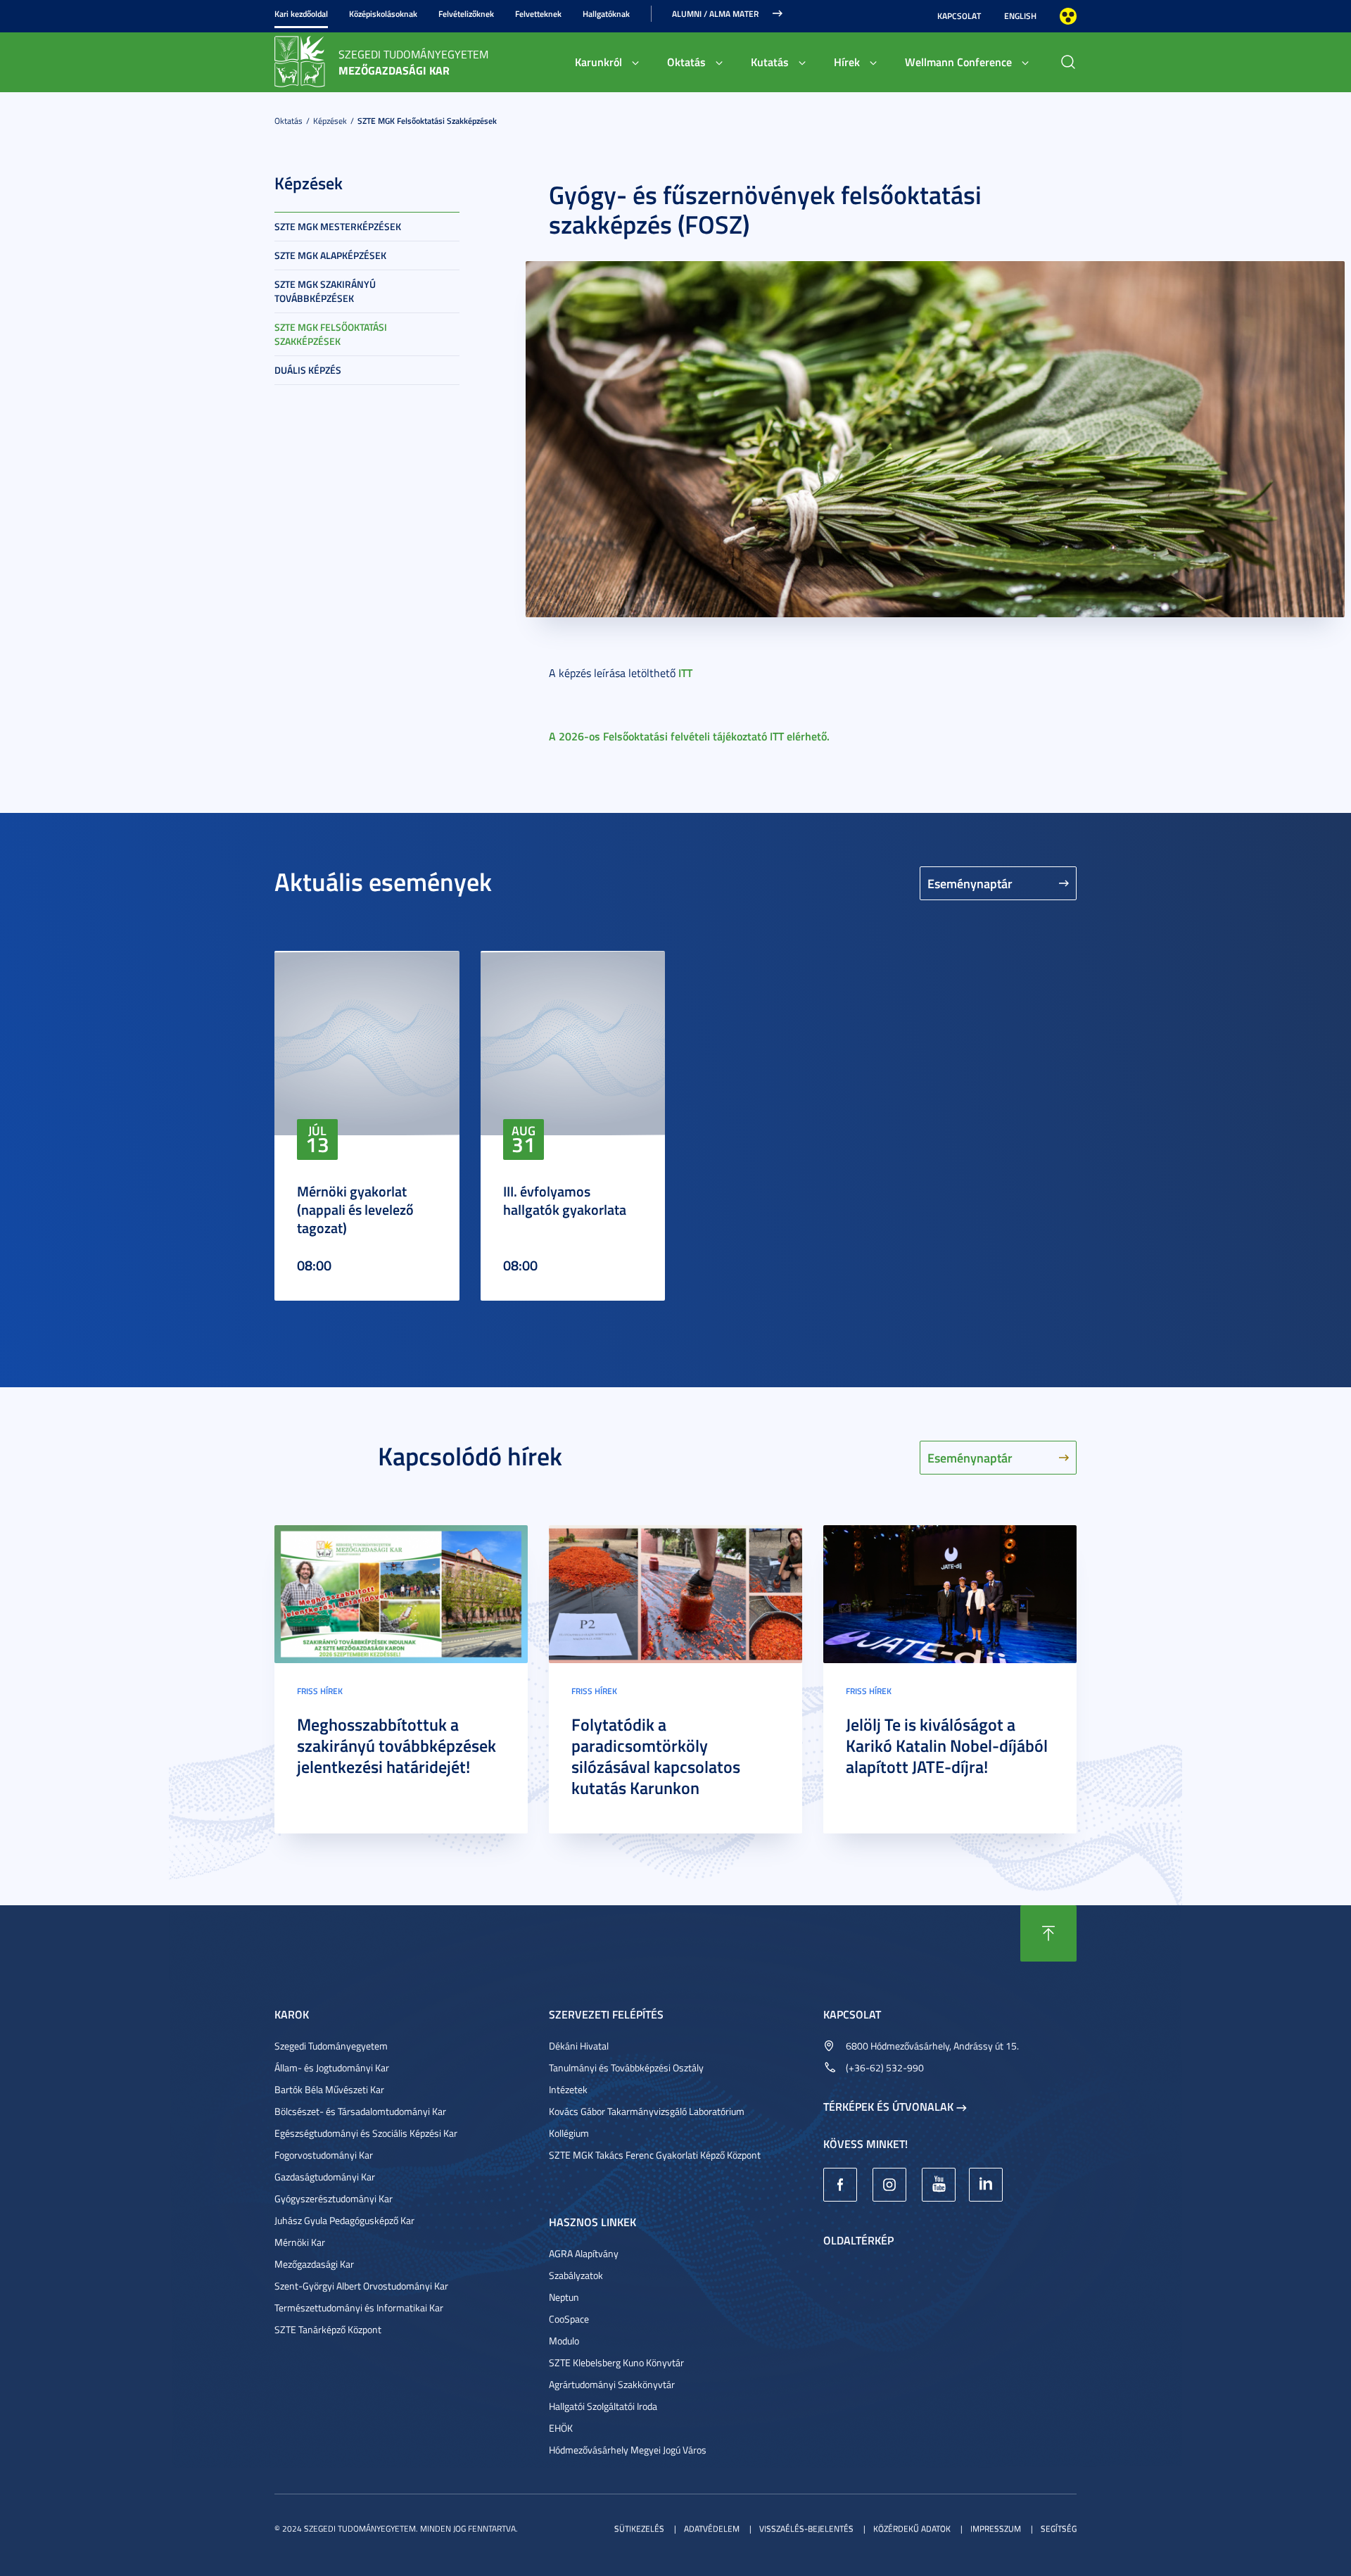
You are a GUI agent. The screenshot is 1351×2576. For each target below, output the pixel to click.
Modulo (564, 2341)
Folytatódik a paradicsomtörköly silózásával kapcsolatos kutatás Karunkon (656, 1756)
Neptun (564, 2297)
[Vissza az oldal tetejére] (1048, 1933)
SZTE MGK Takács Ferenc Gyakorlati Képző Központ (655, 2155)
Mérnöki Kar (300, 2242)
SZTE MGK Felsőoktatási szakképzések (427, 121)
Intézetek (568, 2089)
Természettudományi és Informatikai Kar (359, 2307)
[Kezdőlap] (300, 61)
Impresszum (996, 2528)
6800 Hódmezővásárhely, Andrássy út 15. (932, 2046)
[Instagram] (889, 2185)
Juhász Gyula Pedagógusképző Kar (344, 2220)
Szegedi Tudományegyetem (331, 2046)
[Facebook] (840, 2185)
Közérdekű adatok (912, 2528)
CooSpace (569, 2319)
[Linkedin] (986, 2185)
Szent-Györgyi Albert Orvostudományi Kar (361, 2286)
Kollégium (569, 2133)
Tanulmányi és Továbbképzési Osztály (626, 2067)
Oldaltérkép (858, 2240)
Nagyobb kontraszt (1068, 16)
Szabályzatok (576, 2275)
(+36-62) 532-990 (885, 2067)
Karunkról (598, 62)
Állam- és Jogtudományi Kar (332, 2067)
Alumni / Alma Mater (715, 14)
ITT (685, 673)
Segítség (1059, 2528)
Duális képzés (308, 370)
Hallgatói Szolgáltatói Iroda (603, 2406)
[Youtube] (939, 2185)
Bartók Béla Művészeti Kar (329, 2089)
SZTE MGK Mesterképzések (338, 226)
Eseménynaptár (970, 883)
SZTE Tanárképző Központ (328, 2329)
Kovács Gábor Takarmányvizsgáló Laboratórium (647, 2111)
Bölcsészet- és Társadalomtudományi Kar (360, 2111)
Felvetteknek (538, 14)
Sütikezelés (639, 2528)
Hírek (847, 62)
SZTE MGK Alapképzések (330, 255)
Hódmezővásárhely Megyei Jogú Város (628, 2450)
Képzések (330, 121)
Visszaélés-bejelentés (806, 2528)
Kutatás (770, 62)
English (1020, 16)
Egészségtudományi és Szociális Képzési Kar (366, 2133)
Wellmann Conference (958, 62)
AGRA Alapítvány (584, 2253)
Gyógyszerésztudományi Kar (334, 2198)
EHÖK (561, 2428)
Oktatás (686, 62)
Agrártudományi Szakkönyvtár (612, 2384)
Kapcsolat (959, 16)
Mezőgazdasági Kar (314, 2264)
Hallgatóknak (606, 14)
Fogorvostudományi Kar (324, 2155)
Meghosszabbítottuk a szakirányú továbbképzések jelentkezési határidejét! (397, 1745)
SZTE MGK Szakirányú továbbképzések (325, 291)
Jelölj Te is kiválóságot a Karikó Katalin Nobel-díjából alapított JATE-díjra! (947, 1745)
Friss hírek (320, 1691)
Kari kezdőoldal (301, 14)
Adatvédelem (712, 2528)
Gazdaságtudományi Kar (325, 2177)
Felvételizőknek (466, 14)
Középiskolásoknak (383, 14)
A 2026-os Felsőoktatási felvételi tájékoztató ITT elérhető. (689, 736)
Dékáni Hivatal (579, 2046)
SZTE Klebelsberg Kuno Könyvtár (616, 2362)
